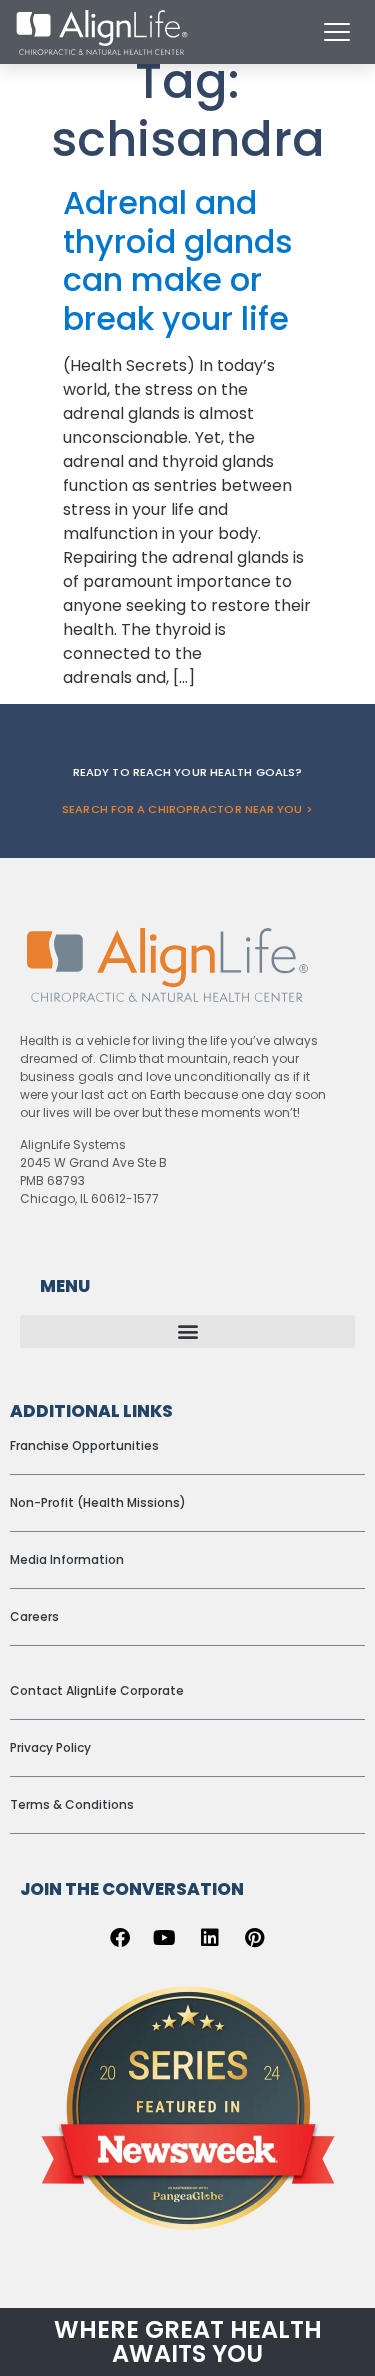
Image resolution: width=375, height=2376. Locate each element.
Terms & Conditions (72, 1804)
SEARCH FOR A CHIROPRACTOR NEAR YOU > (187, 809)
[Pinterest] (255, 1938)
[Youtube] (165, 1938)
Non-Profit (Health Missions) (98, 1502)
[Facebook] (120, 1938)
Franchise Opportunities (84, 1445)
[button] (187, 1331)
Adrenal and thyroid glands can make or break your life (178, 260)
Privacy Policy (50, 1747)
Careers (34, 1616)
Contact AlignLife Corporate (97, 1690)
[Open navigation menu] (337, 32)
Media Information (67, 1559)
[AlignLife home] (102, 32)
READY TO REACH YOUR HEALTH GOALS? (187, 772)
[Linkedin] (210, 1938)
